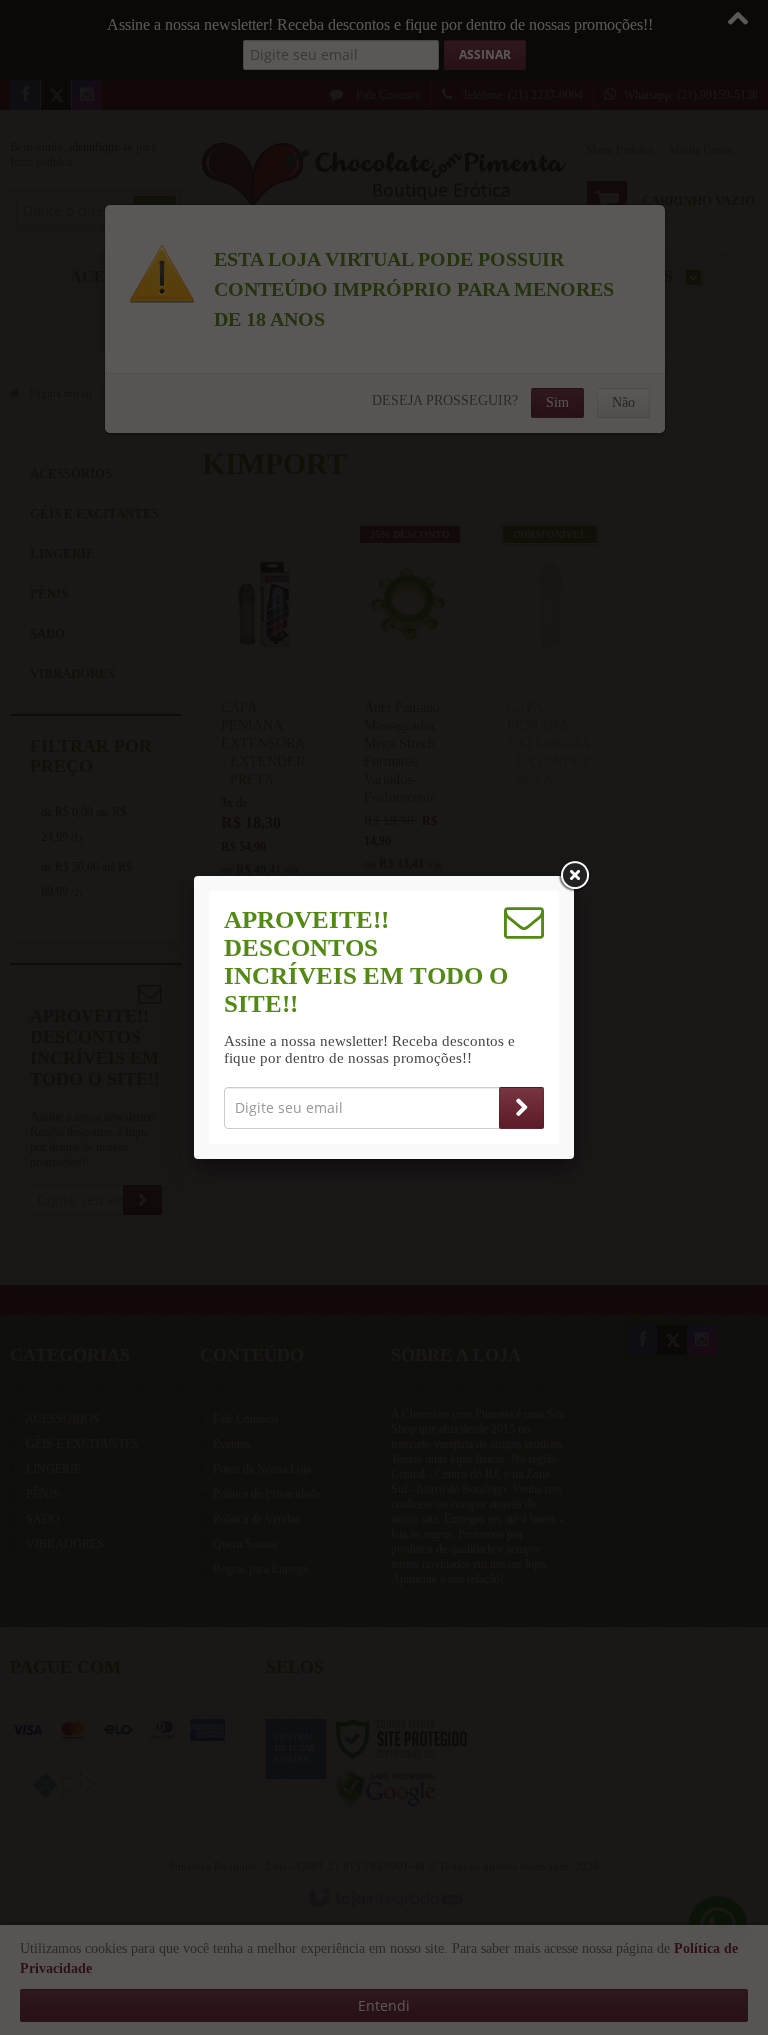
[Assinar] (521, 1108)
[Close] (574, 876)
